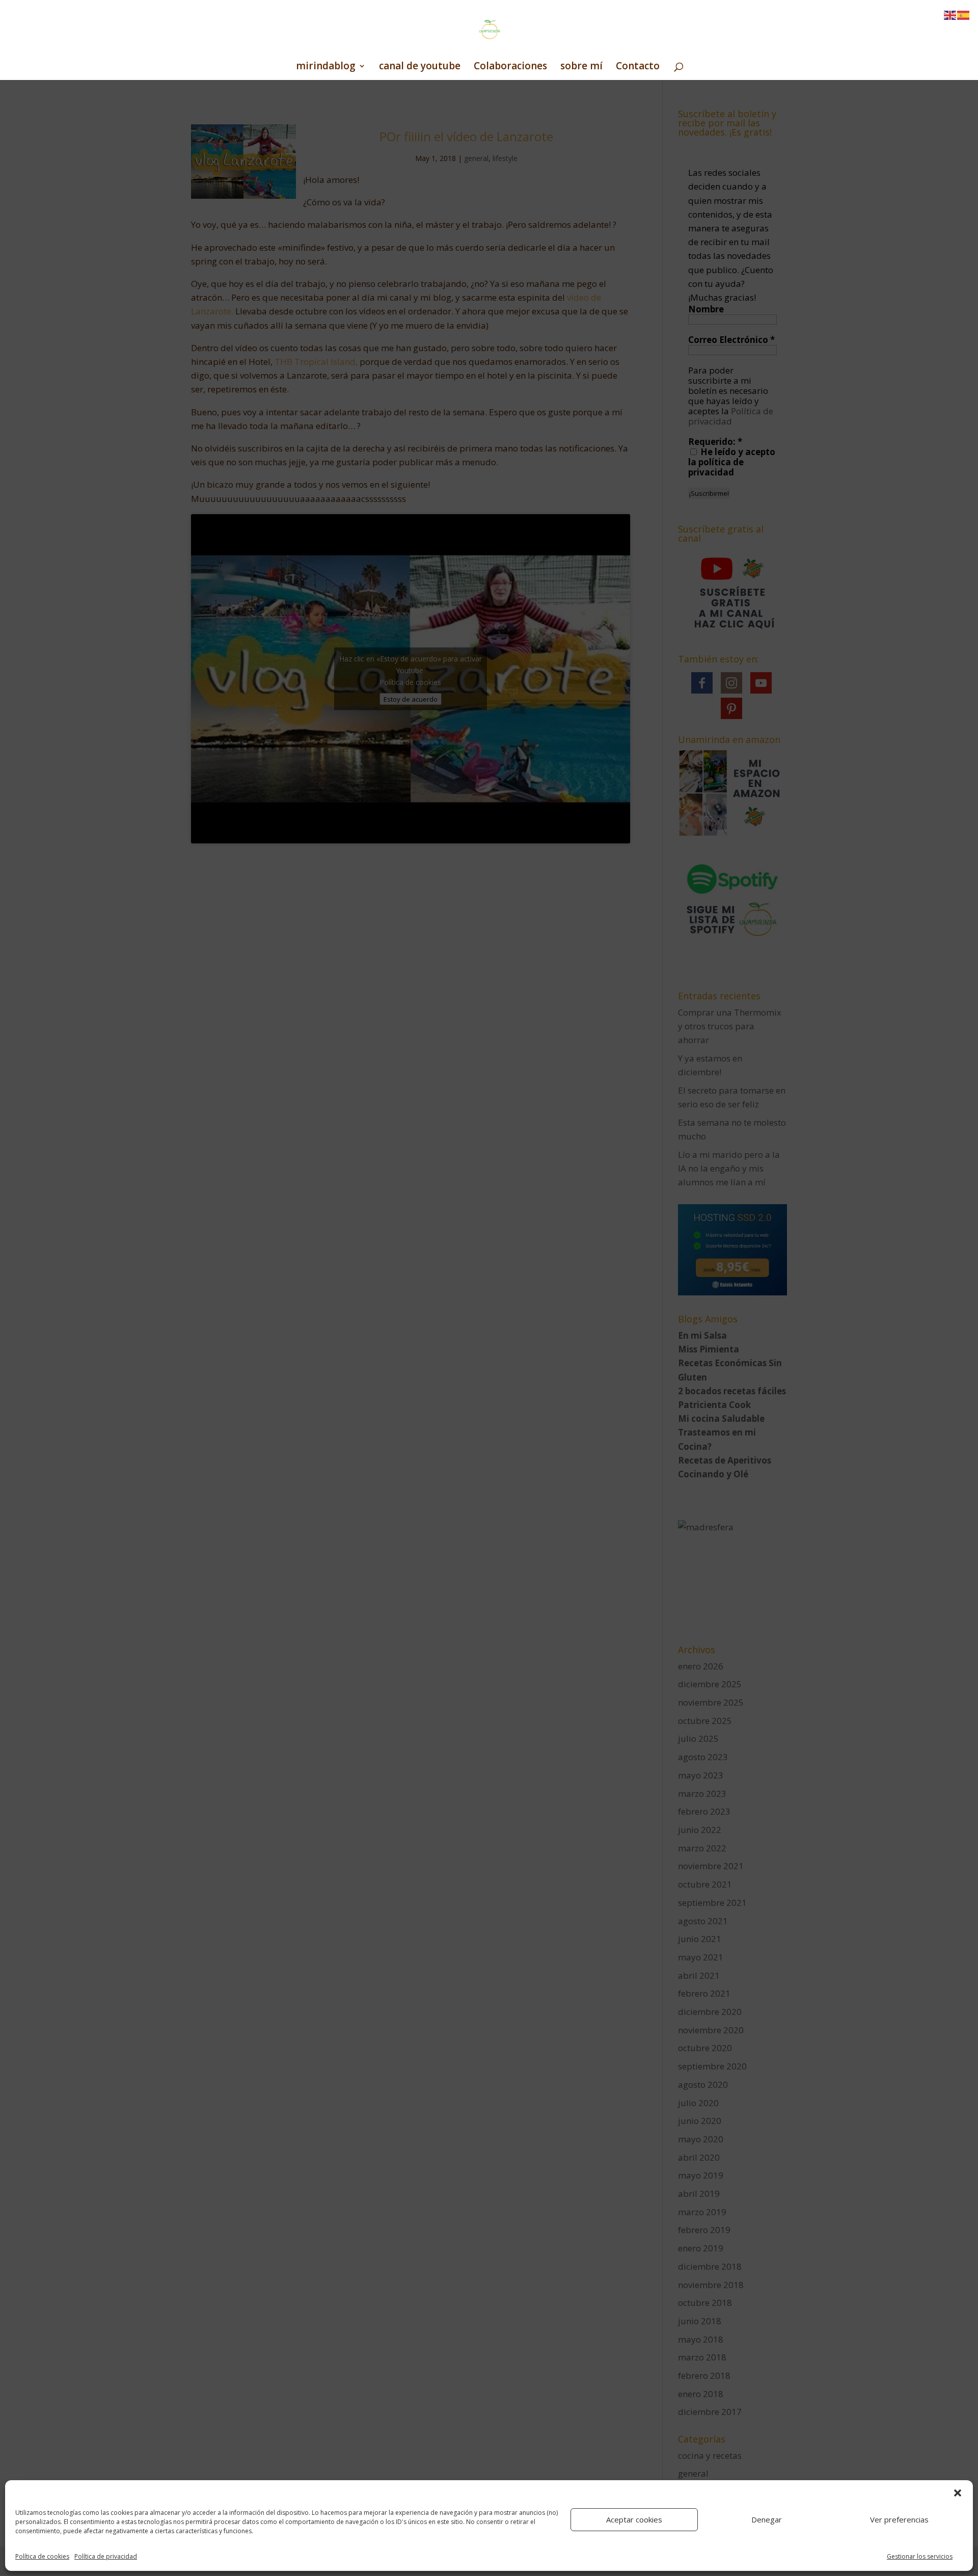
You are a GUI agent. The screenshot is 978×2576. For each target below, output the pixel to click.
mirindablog (326, 67)
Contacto (638, 67)
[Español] (964, 15)
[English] (950, 15)
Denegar (767, 2519)
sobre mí (581, 67)
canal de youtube (420, 67)
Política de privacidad (106, 2556)
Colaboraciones (510, 67)
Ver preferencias (899, 2519)
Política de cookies (42, 2556)
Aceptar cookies (634, 2519)
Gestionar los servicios (920, 2556)
